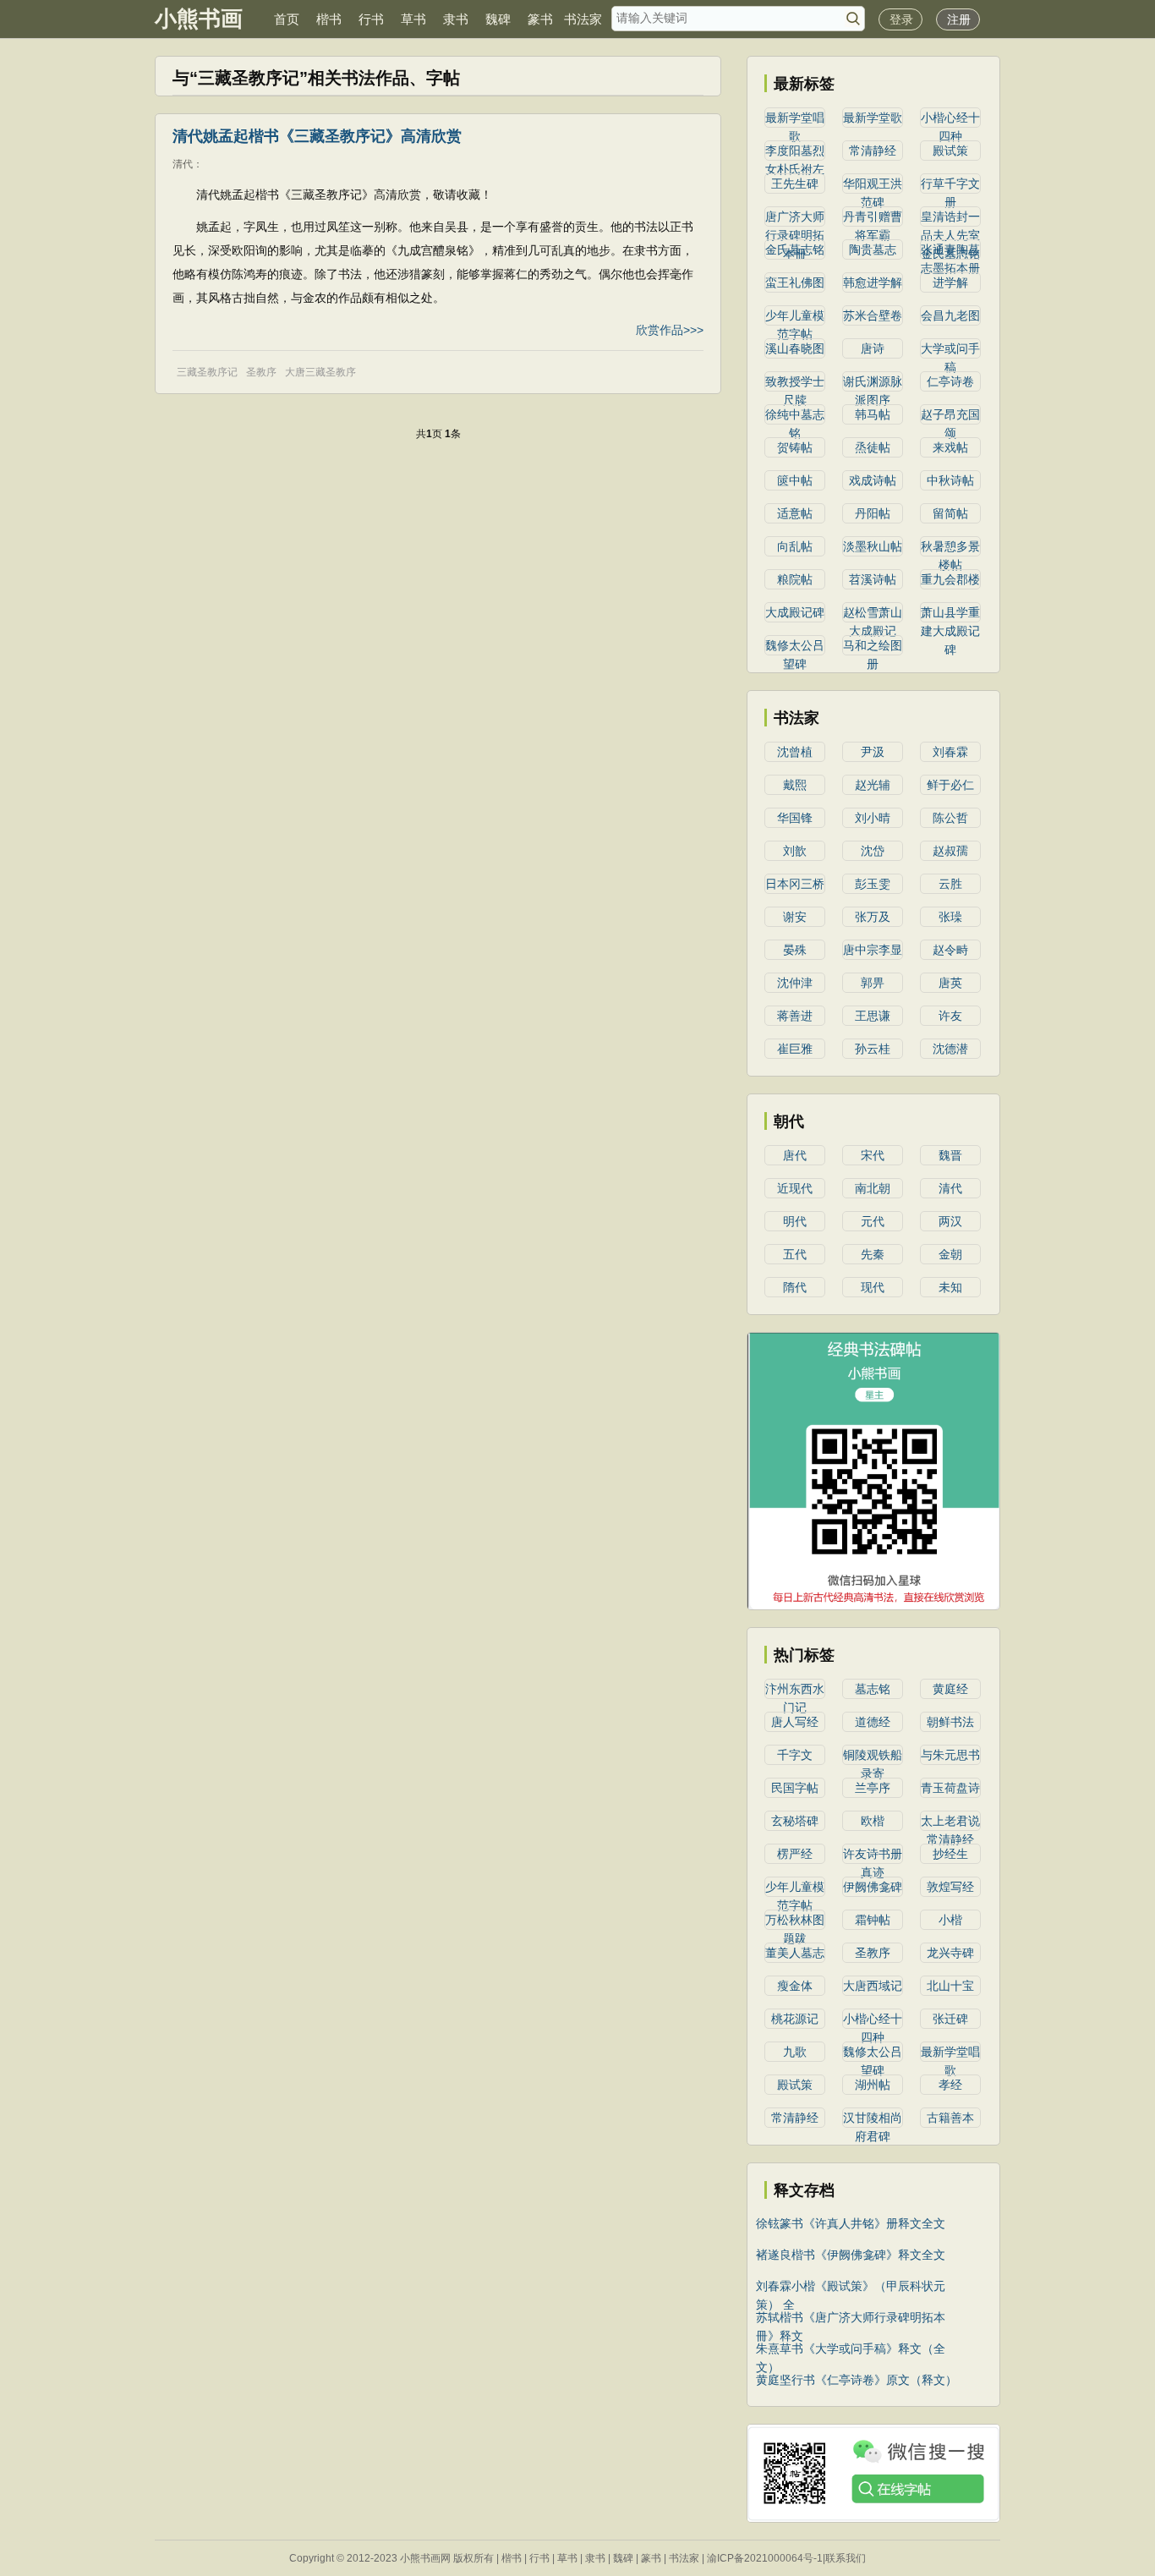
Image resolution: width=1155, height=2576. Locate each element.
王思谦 (873, 1016)
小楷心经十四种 (950, 119)
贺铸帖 (795, 447)
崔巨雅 (795, 1049)
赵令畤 (950, 950)
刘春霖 (950, 752)
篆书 (540, 19)
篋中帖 (795, 480)
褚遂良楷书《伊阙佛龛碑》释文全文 (851, 2255)
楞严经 (795, 1854)
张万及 (873, 917)
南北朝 (873, 1188)
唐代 (795, 1155)
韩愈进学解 (873, 282)
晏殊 (795, 950)
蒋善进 (795, 1016)
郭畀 (873, 983)
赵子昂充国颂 (950, 416)
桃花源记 (795, 2019)
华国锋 (795, 818)
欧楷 (873, 1821)
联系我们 (846, 2558)
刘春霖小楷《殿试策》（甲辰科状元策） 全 (851, 2287)
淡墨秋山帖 (873, 546)
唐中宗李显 (873, 950)
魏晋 (950, 1155)
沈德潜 (950, 1049)
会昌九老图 (950, 315)
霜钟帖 (873, 1920)
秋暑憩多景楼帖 (950, 548)
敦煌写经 (950, 1887)
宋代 (873, 1155)
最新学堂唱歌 (795, 119)
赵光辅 (873, 785)
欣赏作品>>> (670, 330)
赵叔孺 (950, 851)
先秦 (873, 1254)
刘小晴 (873, 818)
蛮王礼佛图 (795, 282)
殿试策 (950, 151)
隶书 (456, 19)
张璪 (950, 917)
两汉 (950, 1221)
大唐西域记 (873, 1986)
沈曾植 (795, 752)
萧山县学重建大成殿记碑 (950, 614)
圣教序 (261, 372)
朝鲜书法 (950, 1722)
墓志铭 (873, 1689)
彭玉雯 (873, 884)
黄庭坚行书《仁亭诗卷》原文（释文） (857, 2380)
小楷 (950, 1920)
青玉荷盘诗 (950, 1788)
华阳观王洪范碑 (873, 185)
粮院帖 (795, 579)
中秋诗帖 (950, 480)
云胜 (950, 884)
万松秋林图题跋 (795, 1921)
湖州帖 (873, 2085)
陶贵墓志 (873, 249)
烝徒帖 (873, 447)
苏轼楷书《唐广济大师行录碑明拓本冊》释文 (851, 2318)
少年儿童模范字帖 (795, 317)
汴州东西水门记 (795, 1691)
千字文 (795, 1755)
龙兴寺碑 (950, 1953)
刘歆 (795, 851)
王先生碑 (795, 184)
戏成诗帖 (873, 480)
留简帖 (950, 513)
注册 (959, 19)
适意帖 (795, 513)
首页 (287, 19)
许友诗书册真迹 (873, 1855)
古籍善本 (950, 2118)
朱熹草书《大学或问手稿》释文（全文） (851, 2350)
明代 (795, 1221)
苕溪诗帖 (873, 579)
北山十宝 (950, 1986)
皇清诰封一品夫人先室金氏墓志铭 (950, 218)
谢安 (795, 917)
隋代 (795, 1287)
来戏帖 (950, 447)
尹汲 (873, 752)
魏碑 (498, 19)
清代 (950, 1188)
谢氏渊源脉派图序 (873, 383)
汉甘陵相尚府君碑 (873, 2119)
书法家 (583, 19)
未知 (950, 1287)
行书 (371, 19)
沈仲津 (795, 983)
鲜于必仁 (950, 785)
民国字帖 (795, 1788)
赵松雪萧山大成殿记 (873, 614)
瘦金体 (795, 1986)
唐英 (950, 983)
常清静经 (873, 151)
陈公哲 (950, 818)
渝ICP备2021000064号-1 (765, 2558)
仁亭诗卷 (950, 381)
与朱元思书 (950, 1755)
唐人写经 (795, 1722)
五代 (795, 1254)
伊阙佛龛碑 (873, 1887)
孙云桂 (873, 1049)
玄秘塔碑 (795, 1821)
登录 (901, 19)
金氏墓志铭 (795, 249)
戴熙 (795, 785)
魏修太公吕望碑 (795, 647)
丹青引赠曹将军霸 (873, 218)
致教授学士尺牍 (795, 383)
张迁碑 (950, 2019)
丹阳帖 (873, 513)
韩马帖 (873, 414)
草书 (413, 19)
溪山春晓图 (795, 348)
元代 (873, 1221)
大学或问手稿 (950, 350)
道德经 (873, 1722)
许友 (950, 1016)
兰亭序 (873, 1788)
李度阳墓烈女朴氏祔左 (795, 152)
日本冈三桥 (795, 884)
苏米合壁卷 (873, 315)
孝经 (950, 2085)
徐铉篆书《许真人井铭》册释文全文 (851, 2223)
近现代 (795, 1188)
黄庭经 (950, 1689)
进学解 (950, 282)
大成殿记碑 (795, 612)
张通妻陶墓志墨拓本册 (950, 251)
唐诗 (873, 348)
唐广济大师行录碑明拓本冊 (795, 218)
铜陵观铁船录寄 (873, 1757)
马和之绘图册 (873, 647)
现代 (873, 1287)
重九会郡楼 (950, 579)
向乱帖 (795, 546)
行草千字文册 (950, 185)
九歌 (795, 2052)
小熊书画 (199, 19)
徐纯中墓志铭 (795, 416)
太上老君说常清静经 (950, 1822)
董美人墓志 (795, 1953)
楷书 (329, 19)
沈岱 (873, 851)
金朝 (950, 1254)
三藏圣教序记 (207, 372)
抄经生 (950, 1854)
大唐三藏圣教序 (320, 372)
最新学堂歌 (873, 118)
